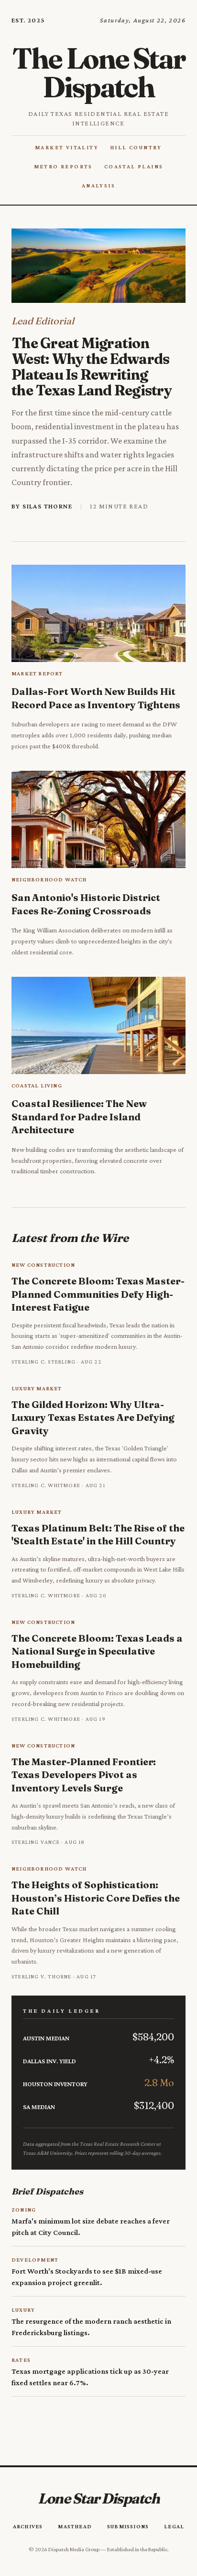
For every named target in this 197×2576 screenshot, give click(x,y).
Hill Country (136, 147)
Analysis (98, 186)
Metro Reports (63, 166)
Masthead (75, 2526)
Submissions (128, 2526)
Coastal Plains (134, 166)
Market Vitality (67, 147)
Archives (28, 2526)
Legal (174, 2526)
